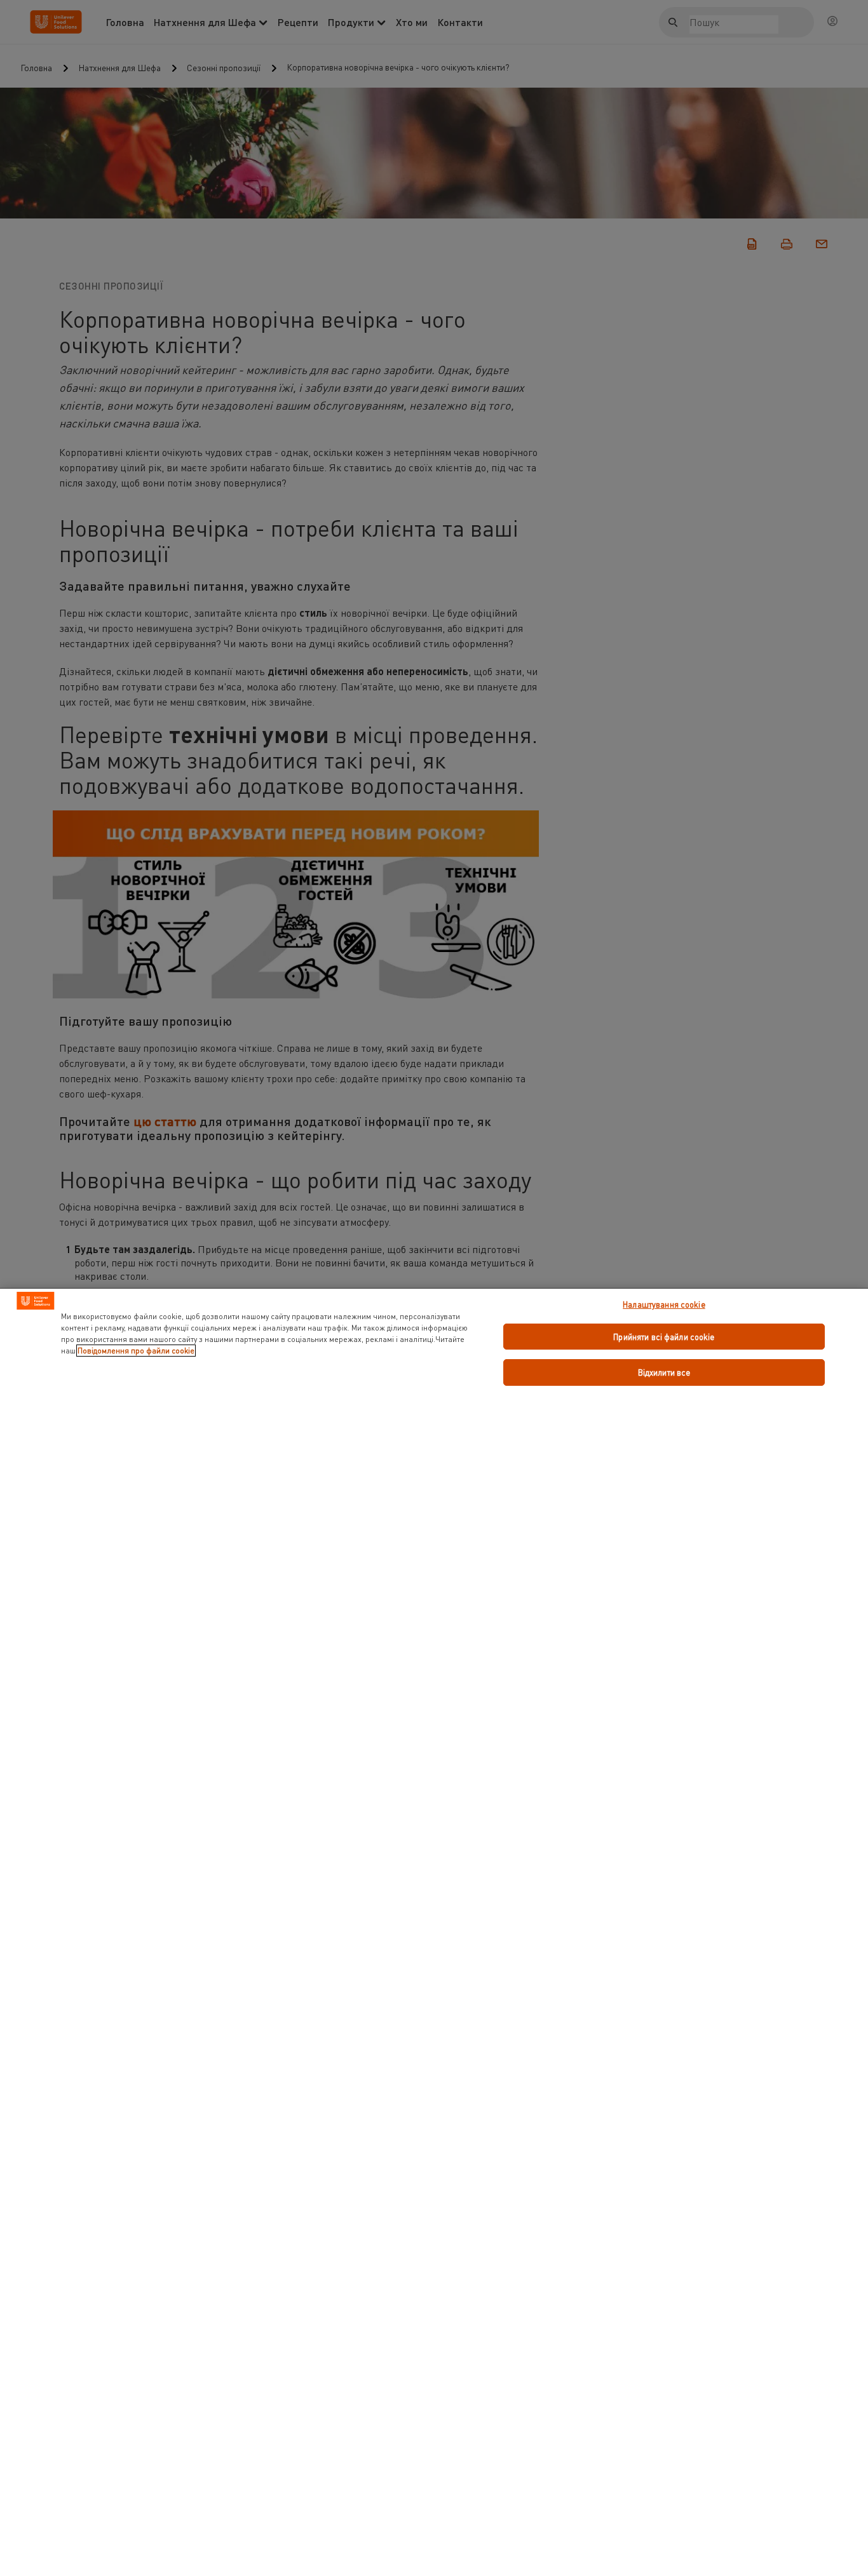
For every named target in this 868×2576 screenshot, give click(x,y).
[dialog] (434, 1932)
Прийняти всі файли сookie (664, 1337)
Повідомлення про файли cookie (136, 1351)
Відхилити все (664, 1372)
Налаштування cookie (664, 1304)
